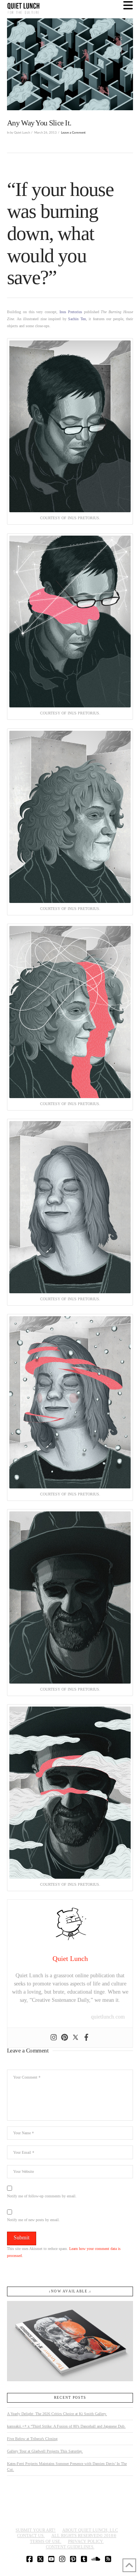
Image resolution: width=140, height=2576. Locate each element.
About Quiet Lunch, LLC (90, 2530)
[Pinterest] (65, 2038)
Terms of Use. (46, 2541)
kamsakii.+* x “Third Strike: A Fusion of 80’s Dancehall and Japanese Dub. (66, 2426)
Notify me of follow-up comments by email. (42, 2196)
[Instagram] (54, 2038)
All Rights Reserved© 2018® (84, 2535)
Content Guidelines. (70, 2547)
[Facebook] (86, 2038)
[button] (128, 6)
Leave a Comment (73, 133)
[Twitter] (75, 2038)
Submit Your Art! (36, 2530)
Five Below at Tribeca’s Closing (32, 2439)
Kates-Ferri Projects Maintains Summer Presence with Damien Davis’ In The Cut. (67, 2467)
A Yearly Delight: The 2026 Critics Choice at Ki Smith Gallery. (57, 2414)
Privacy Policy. (86, 2541)
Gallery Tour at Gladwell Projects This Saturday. (45, 2451)
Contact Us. (31, 2535)
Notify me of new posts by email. (33, 2220)
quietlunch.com (108, 2017)
